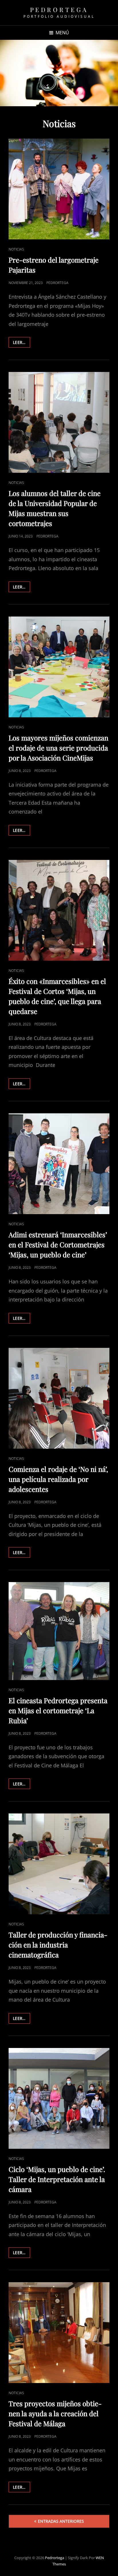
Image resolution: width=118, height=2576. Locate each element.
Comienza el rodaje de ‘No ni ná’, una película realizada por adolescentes (58, 1479)
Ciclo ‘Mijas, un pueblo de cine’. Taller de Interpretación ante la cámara (57, 2179)
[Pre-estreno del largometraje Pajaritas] (59, 189)
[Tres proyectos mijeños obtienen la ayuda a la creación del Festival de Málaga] (59, 2333)
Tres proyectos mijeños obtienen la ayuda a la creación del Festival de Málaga (55, 2413)
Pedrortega (59, 9)
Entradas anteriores (61, 2521)
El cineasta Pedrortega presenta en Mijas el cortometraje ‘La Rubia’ (58, 1710)
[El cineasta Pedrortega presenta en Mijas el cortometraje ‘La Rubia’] (59, 1631)
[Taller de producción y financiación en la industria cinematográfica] (59, 1864)
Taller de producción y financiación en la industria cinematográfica (58, 1945)
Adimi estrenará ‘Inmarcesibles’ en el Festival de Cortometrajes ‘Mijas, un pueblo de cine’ (58, 1244)
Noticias (16, 249)
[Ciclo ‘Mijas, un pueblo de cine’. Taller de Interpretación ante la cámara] (59, 2098)
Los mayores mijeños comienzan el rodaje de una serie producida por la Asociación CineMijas (58, 748)
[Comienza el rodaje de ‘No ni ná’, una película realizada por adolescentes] (59, 1398)
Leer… (21, 341)
